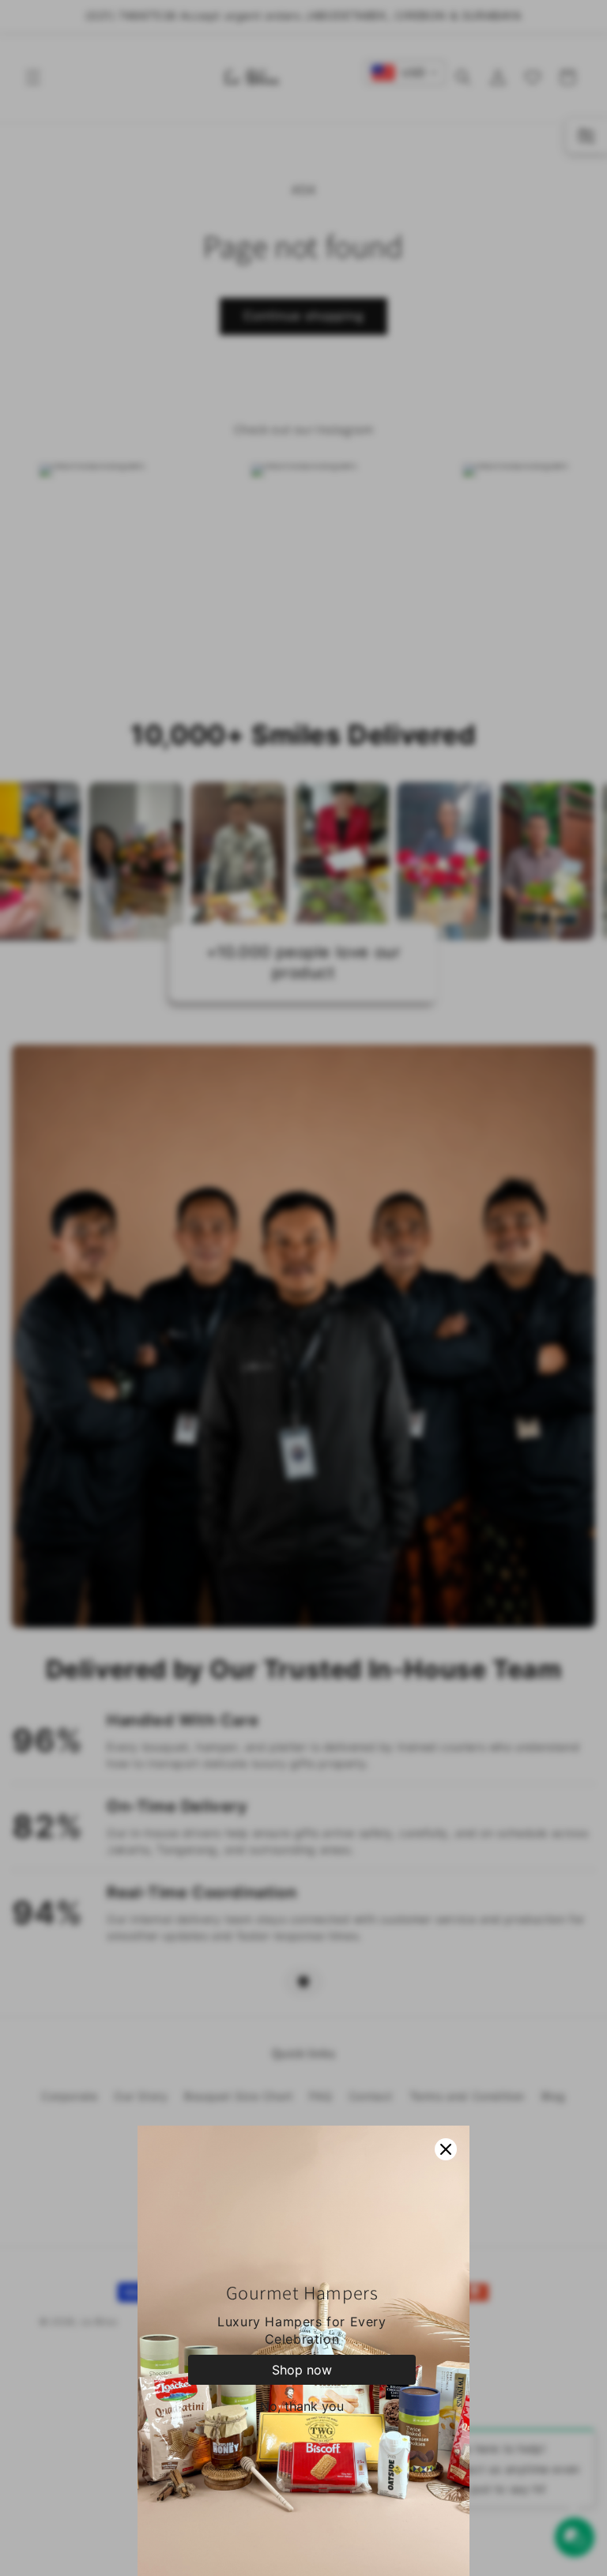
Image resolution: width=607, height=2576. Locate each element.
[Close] (446, 2149)
